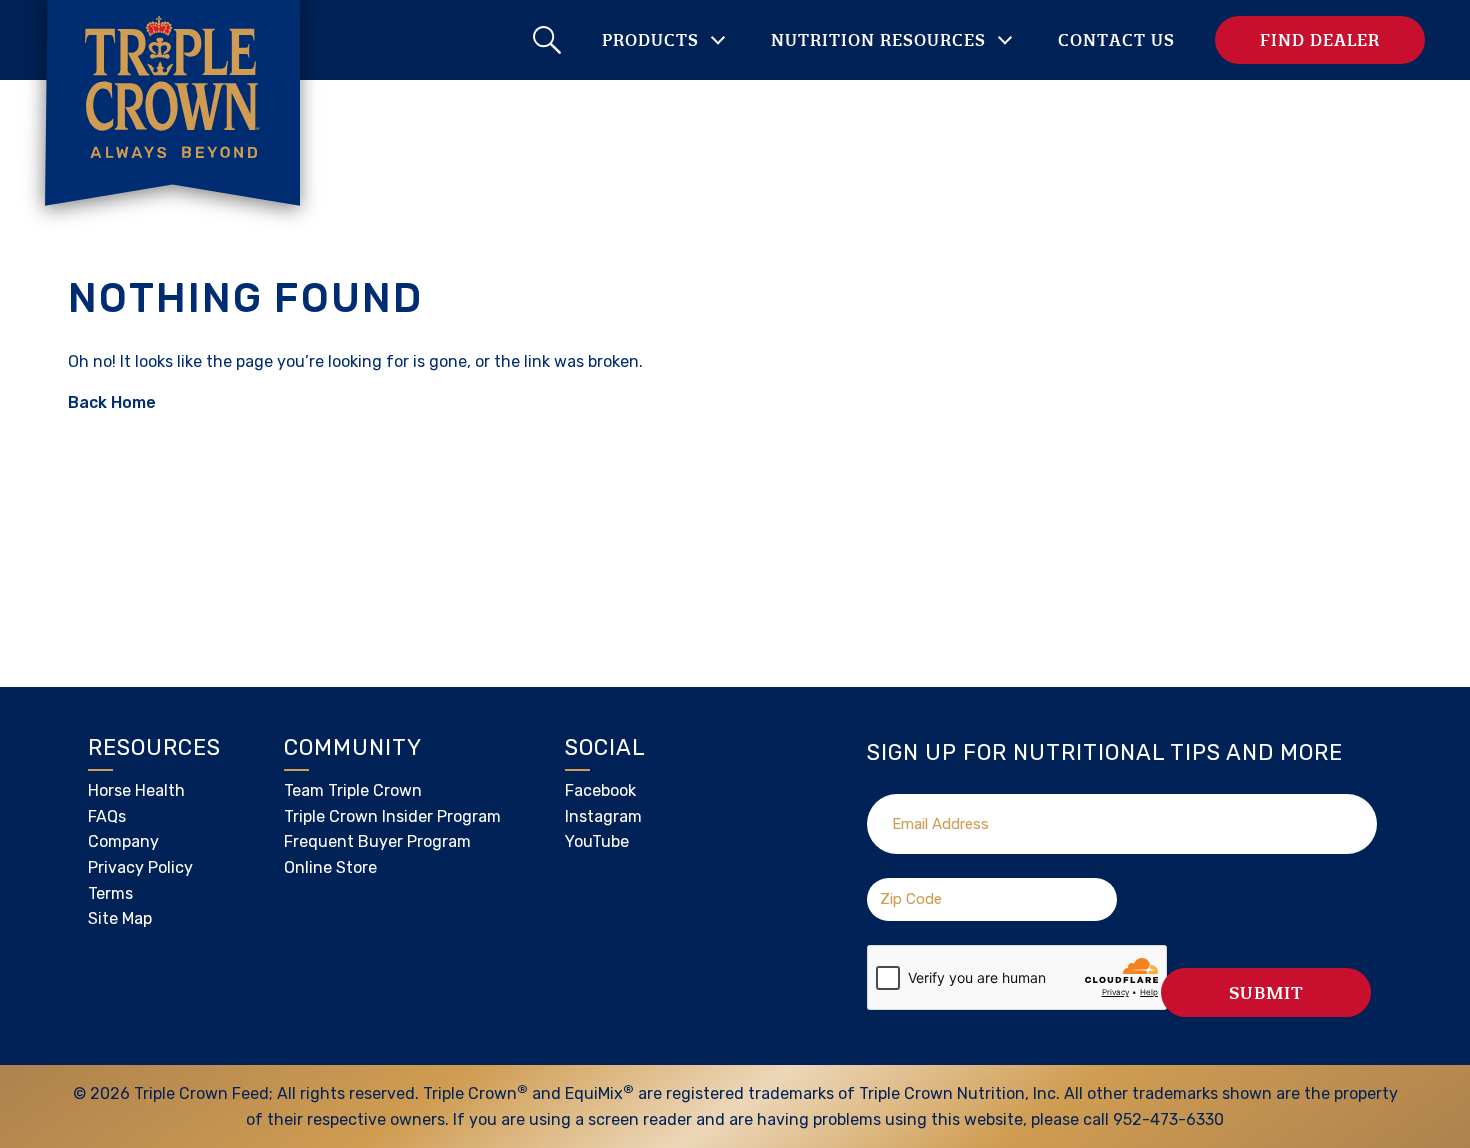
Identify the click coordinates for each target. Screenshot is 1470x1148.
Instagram (603, 816)
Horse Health (136, 790)
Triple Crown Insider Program (392, 816)
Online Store (330, 867)
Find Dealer (1320, 39)
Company (123, 841)
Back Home (112, 402)
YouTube (597, 841)
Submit (1266, 992)
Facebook (600, 790)
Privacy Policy (140, 867)
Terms (110, 893)
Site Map (120, 918)
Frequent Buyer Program (377, 841)
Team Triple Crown (353, 790)
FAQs (107, 816)
